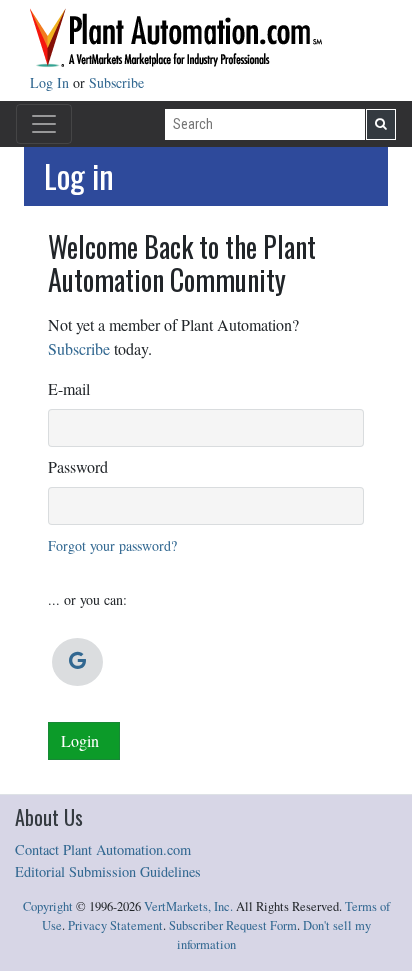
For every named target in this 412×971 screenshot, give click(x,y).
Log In (51, 82)
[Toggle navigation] (44, 124)
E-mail (69, 388)
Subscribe (116, 82)
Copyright (48, 906)
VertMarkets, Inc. (188, 906)
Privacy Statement (115, 925)
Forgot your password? (112, 545)
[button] (77, 662)
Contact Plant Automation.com (103, 849)
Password (78, 466)
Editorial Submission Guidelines (108, 871)
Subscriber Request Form (233, 925)
